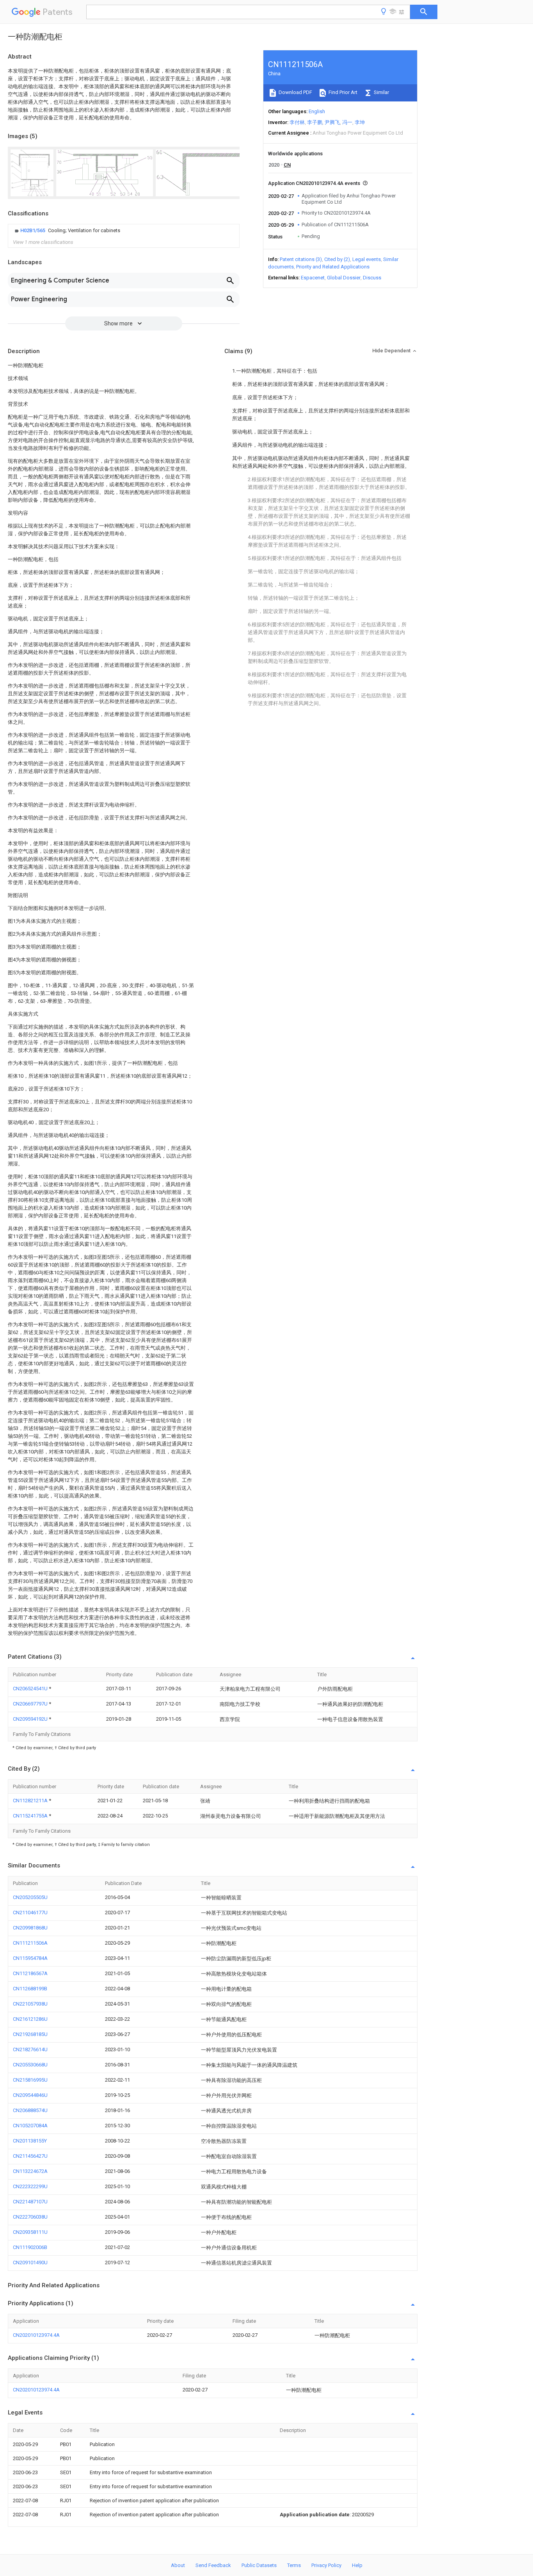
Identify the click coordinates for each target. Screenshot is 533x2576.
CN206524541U (31, 1689)
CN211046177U (30, 1912)
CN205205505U (30, 1897)
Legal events (367, 259)
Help (357, 2565)
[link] (67, 231)
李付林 (297, 122)
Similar (381, 92)
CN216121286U (30, 2019)
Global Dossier (344, 278)
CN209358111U (30, 2232)
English (317, 111)
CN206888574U (30, 2110)
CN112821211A (31, 1801)
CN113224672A (30, 2171)
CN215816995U (30, 2080)
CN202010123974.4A (36, 2335)
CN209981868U (30, 1928)
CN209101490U (30, 2262)
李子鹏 (315, 122)
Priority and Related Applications (333, 267)
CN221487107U (30, 2202)
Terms (294, 2565)
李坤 (360, 122)
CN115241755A (31, 1816)
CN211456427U (30, 2156)
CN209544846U (30, 2095)
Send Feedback (213, 2565)
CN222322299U (30, 2186)
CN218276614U (30, 2049)
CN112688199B (30, 1989)
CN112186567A (30, 1973)
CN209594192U (31, 1719)
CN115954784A (30, 1958)
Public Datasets (259, 2565)
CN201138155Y (30, 2141)
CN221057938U (30, 2004)
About (178, 2565)
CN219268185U (30, 2034)
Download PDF (295, 92)
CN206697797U (31, 1704)
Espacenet (313, 278)
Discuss (372, 278)
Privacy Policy (326, 2565)
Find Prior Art (342, 92)
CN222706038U (30, 2217)
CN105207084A (30, 2126)
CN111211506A (30, 1943)
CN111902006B (30, 2247)
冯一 (347, 122)
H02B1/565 (33, 230)
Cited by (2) (337, 259)
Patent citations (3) (301, 259)
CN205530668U (30, 2065)
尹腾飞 (332, 122)
